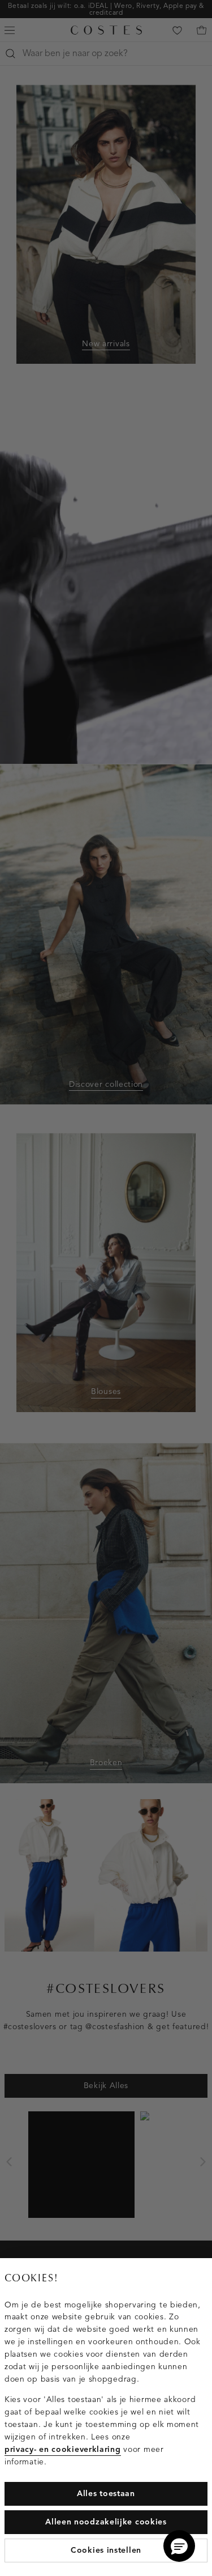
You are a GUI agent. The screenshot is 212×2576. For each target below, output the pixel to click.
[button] (179, 2546)
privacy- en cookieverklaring (63, 2449)
